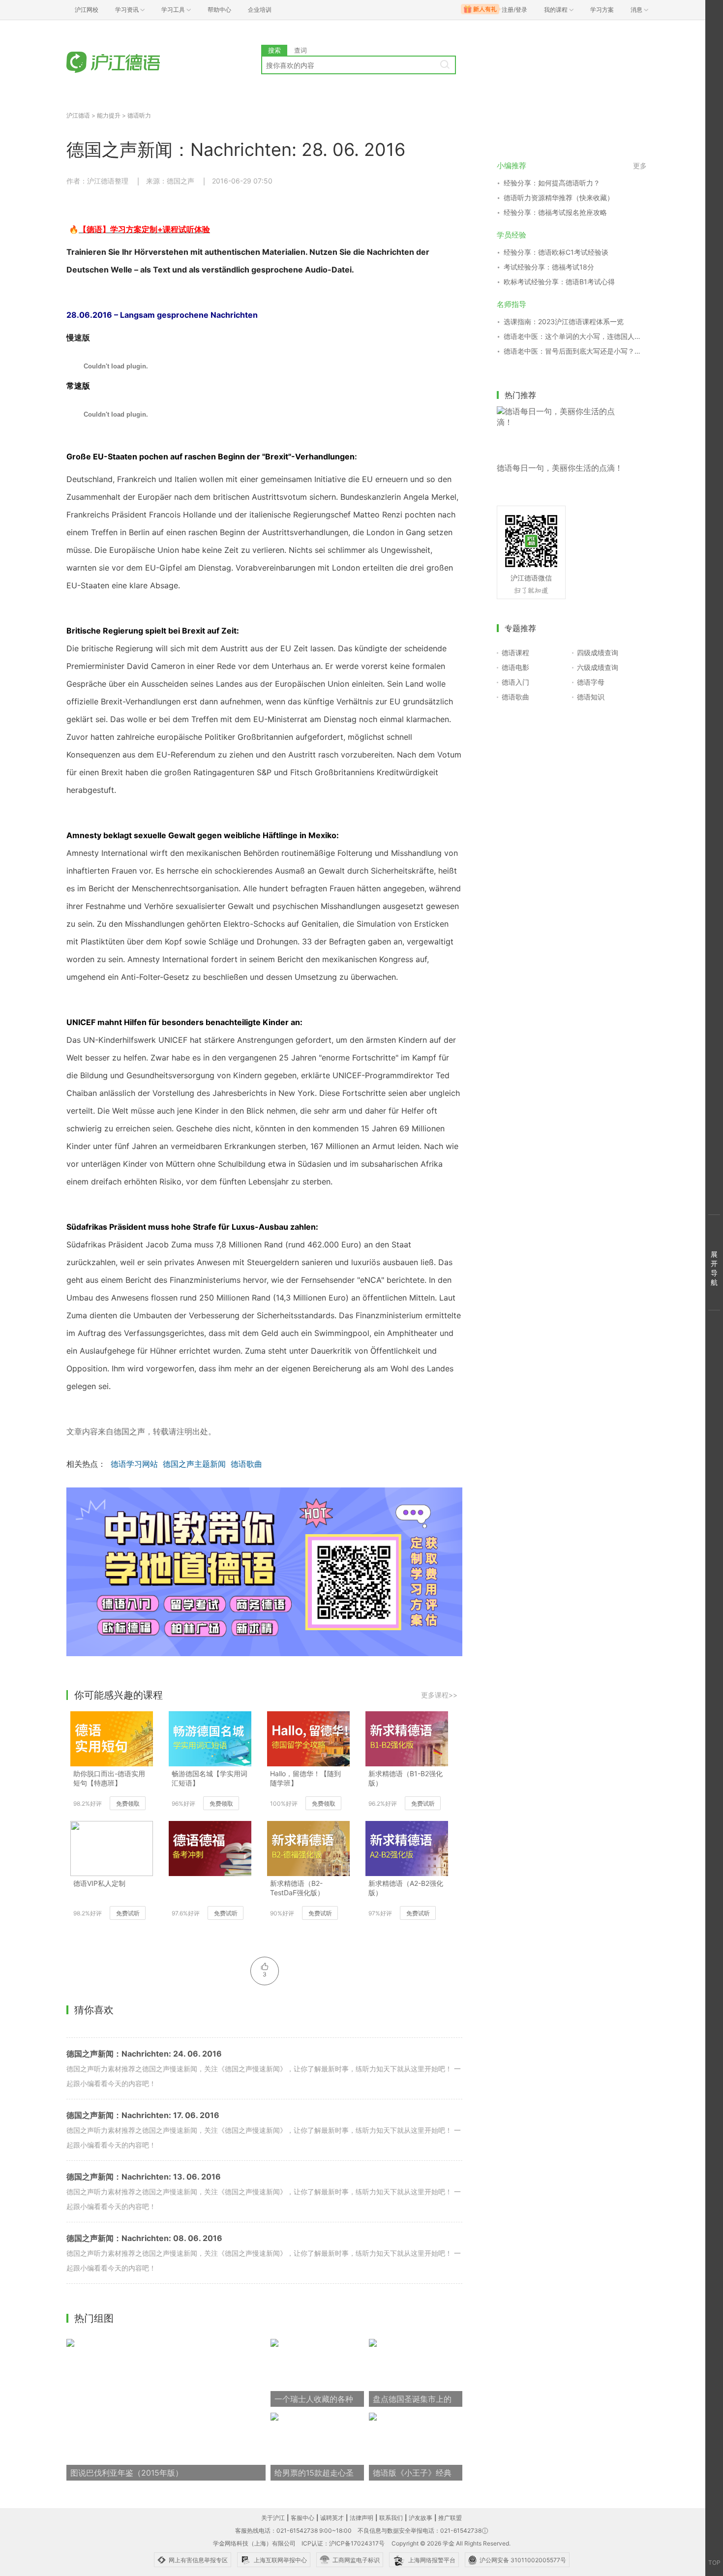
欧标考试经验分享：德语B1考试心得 (559, 282)
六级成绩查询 (598, 667)
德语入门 (515, 682)
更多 (640, 166)
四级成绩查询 (598, 652)
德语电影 (515, 667)
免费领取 (128, 1803)
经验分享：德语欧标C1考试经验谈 (556, 252)
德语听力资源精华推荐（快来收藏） (559, 197)
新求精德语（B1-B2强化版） (406, 1778)
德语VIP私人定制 (99, 1883)
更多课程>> (439, 1695)
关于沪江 (273, 2518)
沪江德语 (78, 115)
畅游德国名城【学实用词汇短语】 (210, 1778)
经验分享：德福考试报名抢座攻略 (555, 212)
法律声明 (361, 2518)
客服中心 (302, 2518)
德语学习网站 (134, 1464)
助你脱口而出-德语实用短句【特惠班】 (109, 1778)
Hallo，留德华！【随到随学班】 (305, 1778)
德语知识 (591, 697)
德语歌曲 (246, 1464)
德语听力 (139, 115)
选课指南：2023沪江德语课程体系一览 (564, 321)
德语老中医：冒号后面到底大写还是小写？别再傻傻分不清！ (575, 351)
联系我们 (391, 2518)
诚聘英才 (332, 2518)
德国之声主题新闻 (194, 1464)
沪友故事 (421, 2518)
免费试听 (423, 1803)
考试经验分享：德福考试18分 (549, 267)
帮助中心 (219, 10)
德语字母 (591, 682)
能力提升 (109, 115)
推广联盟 (450, 2518)
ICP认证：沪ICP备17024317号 (343, 2543)
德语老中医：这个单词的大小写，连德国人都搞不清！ (575, 336)
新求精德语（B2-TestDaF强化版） (297, 1888)
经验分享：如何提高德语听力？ (552, 183)
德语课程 (515, 652)
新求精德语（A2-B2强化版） (406, 1888)
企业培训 (260, 10)
